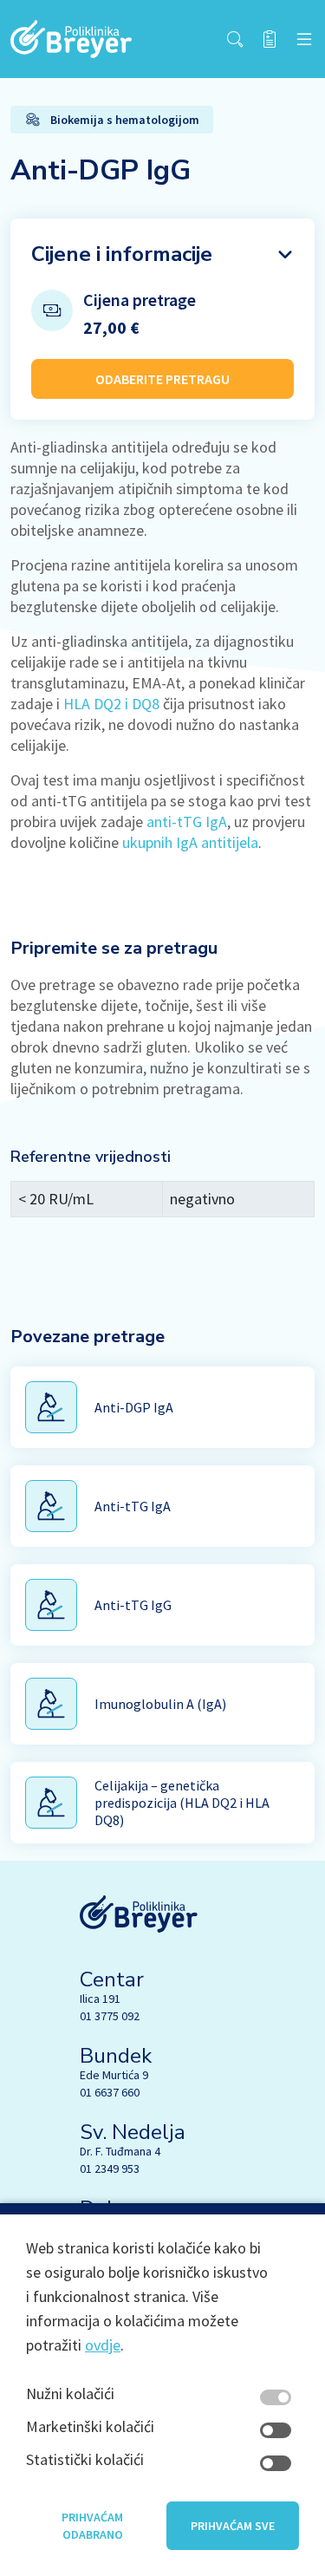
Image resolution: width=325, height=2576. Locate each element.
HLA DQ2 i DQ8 (111, 704)
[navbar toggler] (304, 39)
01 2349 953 (110, 2168)
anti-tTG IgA (187, 822)
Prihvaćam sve (233, 2526)
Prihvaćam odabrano (92, 2526)
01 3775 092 (110, 2016)
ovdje (103, 2345)
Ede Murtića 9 (114, 2075)
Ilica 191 (100, 1999)
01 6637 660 (110, 2092)
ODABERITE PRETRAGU (162, 379)
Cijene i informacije (122, 254)
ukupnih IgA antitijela (190, 842)
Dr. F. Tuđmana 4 (120, 2151)
